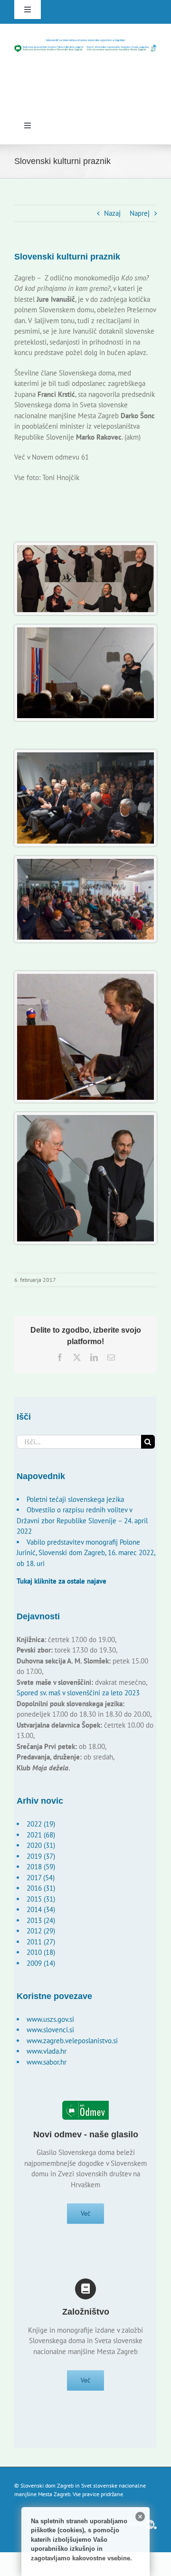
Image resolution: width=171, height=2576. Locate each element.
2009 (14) (41, 1963)
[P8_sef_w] (85, 549)
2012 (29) (41, 1931)
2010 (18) (41, 1952)
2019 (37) (41, 1856)
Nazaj (112, 213)
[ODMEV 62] (85, 1119)
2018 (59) (41, 1867)
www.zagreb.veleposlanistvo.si (72, 2041)
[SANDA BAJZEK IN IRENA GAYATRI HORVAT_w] (85, 977)
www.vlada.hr (47, 2051)
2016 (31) (41, 1888)
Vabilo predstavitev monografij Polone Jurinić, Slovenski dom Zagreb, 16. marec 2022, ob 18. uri (86, 1553)
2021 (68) (41, 1835)
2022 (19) (41, 1824)
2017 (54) (41, 1878)
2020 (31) (41, 1845)
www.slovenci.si (50, 2030)
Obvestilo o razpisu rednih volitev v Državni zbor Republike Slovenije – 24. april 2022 (82, 1520)
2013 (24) (41, 1920)
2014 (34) (41, 1909)
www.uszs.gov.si (50, 2019)
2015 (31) (41, 1899)
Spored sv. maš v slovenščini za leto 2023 (78, 1693)
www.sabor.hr (47, 2062)
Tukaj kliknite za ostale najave (62, 1581)
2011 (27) (41, 1942)
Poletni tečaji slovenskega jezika (75, 1499)
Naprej (140, 213)
